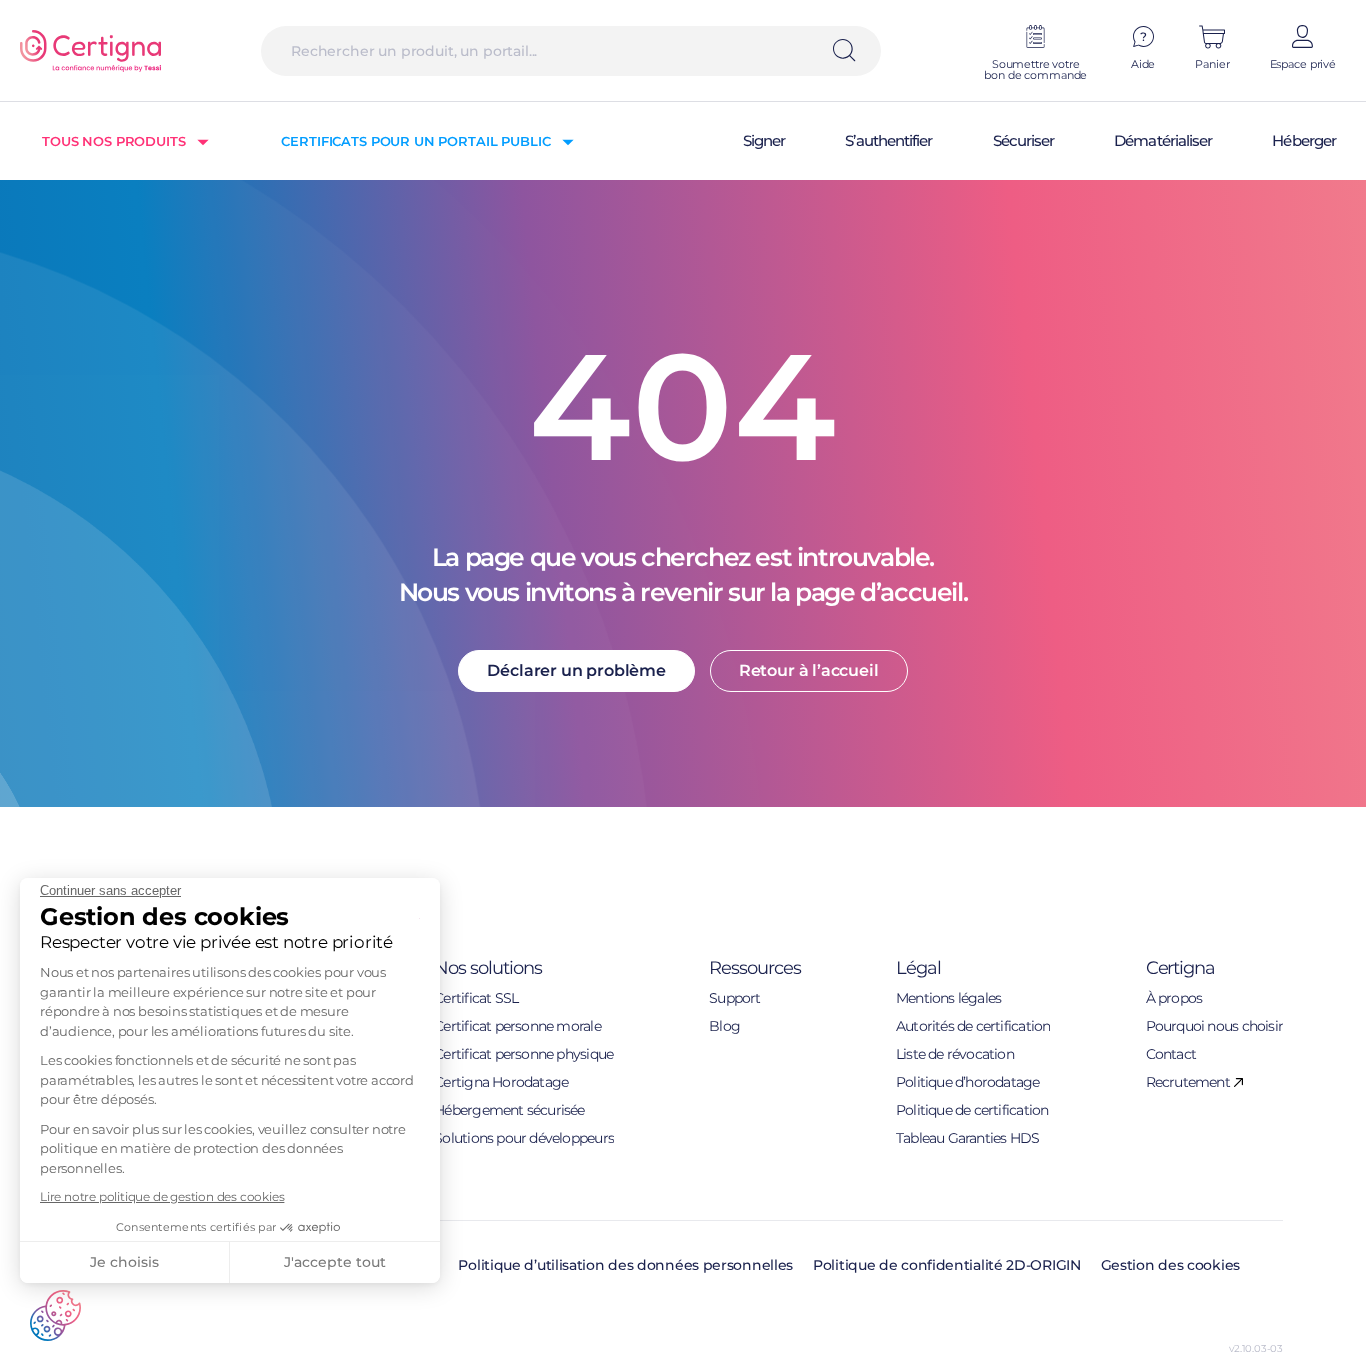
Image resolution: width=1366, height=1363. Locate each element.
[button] (55, 1315)
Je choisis (124, 1262)
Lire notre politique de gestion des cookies (162, 1196)
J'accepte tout (335, 1262)
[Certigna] (90, 51)
